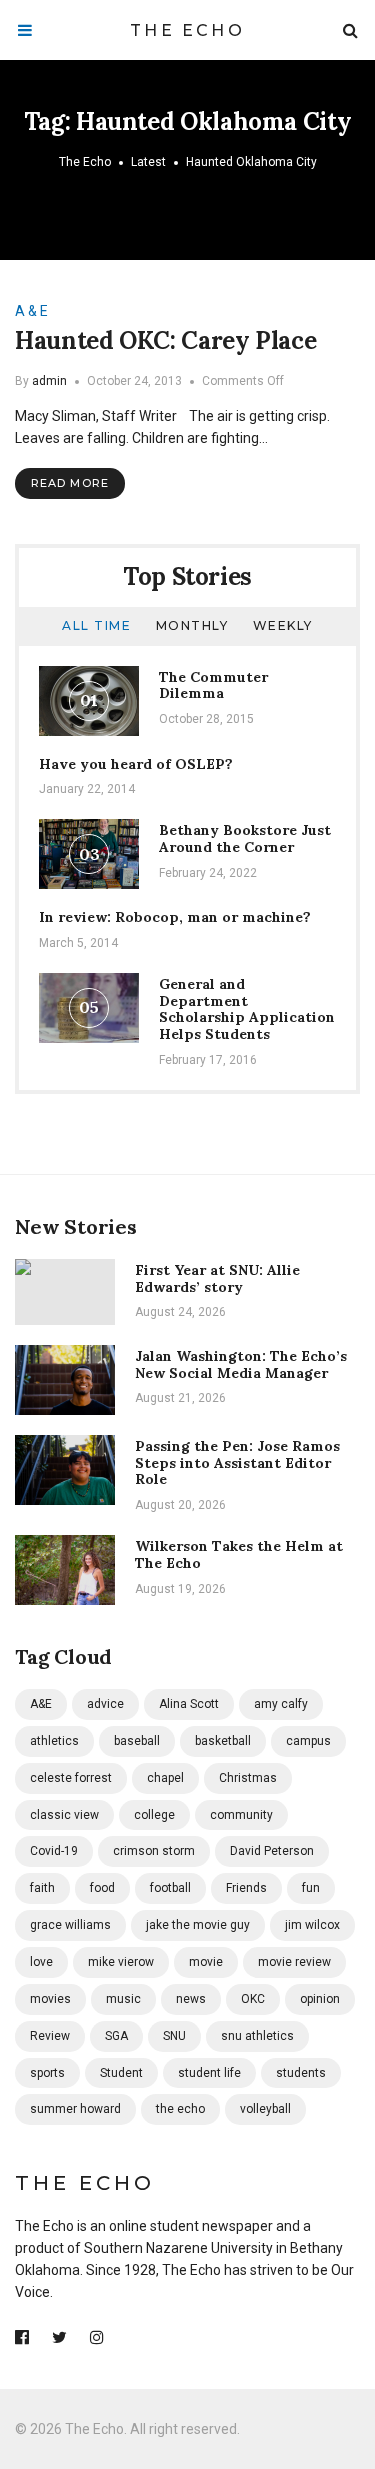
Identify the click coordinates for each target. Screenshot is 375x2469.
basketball (223, 1741)
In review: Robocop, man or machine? (175, 917)
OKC (253, 1999)
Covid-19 (54, 1851)
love (41, 1962)
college (154, 1815)
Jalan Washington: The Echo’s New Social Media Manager (241, 1364)
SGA (116, 2036)
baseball (137, 1741)
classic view (64, 1815)
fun (311, 1888)
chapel (165, 1778)
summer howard (75, 2109)
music (123, 1999)
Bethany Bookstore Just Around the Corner (245, 838)
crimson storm (154, 1851)
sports (47, 2073)
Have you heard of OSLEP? (136, 764)
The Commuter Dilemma (213, 685)
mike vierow (121, 1962)
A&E (41, 1704)
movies (50, 1999)
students (301, 2073)
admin (49, 381)
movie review (294, 1962)
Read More (70, 483)
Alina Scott (189, 1704)
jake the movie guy (198, 1925)
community (241, 1815)
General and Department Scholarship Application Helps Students (247, 1009)
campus (308, 1741)
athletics (54, 1741)
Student (121, 2073)
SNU (174, 2036)
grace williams (70, 1925)
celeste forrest (71, 1778)
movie (206, 1962)
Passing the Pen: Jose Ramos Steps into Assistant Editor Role (237, 1463)
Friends (246, 1888)
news (191, 1999)
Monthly (192, 625)
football (170, 1888)
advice (105, 1704)
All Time (96, 625)
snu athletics (257, 2036)
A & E (31, 311)
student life (209, 2073)
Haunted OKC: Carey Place (165, 340)
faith (42, 1888)
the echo (180, 2109)
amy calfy (281, 1704)
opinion (320, 1999)
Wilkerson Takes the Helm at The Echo (239, 1554)
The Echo (187, 30)
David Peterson (272, 1851)
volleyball (265, 2109)
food (102, 1888)
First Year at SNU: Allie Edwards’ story (217, 1278)
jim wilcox (312, 1925)
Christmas (248, 1778)
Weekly (283, 625)
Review (50, 2036)
